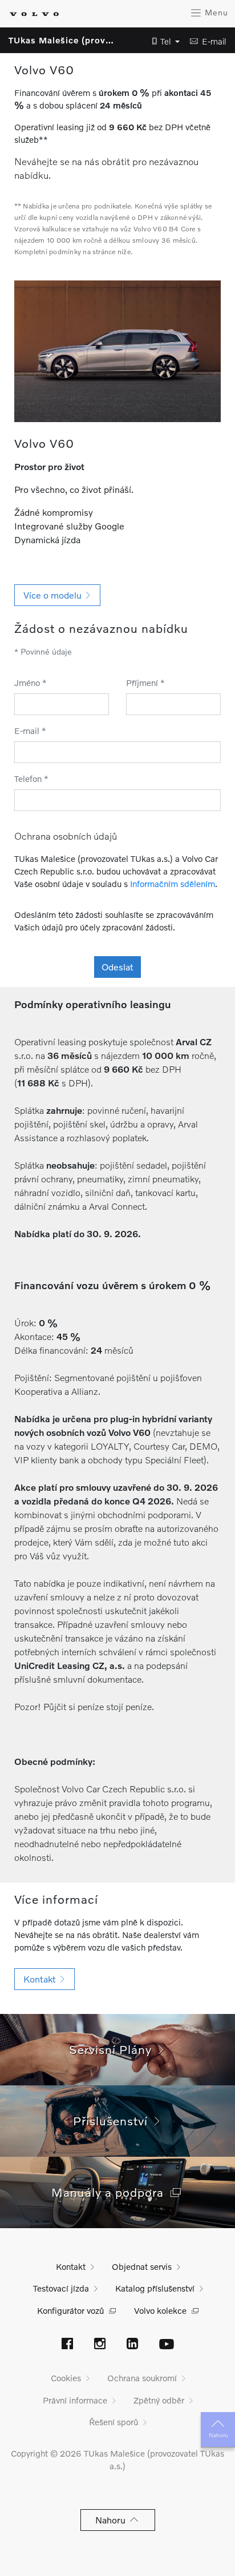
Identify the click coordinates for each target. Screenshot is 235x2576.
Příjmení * (145, 683)
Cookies (66, 2378)
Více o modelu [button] (55, 595)
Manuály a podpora (111, 2192)
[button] (163, 41)
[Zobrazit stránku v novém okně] (67, 2345)
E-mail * (30, 731)
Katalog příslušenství (155, 2288)
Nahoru (218, 2435)
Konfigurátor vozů (70, 2310)
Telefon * (31, 779)
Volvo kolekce (160, 2310)
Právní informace (75, 2400)
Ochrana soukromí (142, 2378)
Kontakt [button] (42, 1979)
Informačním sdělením (173, 884)
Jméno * (31, 683)
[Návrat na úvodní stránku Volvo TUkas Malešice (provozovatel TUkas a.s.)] (34, 14)
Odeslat (117, 967)
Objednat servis (142, 2266)
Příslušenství (114, 2120)
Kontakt (71, 2266)
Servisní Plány (114, 2049)
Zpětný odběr (159, 2400)
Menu (215, 12)
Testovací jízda (61, 2288)
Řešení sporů (114, 2422)
